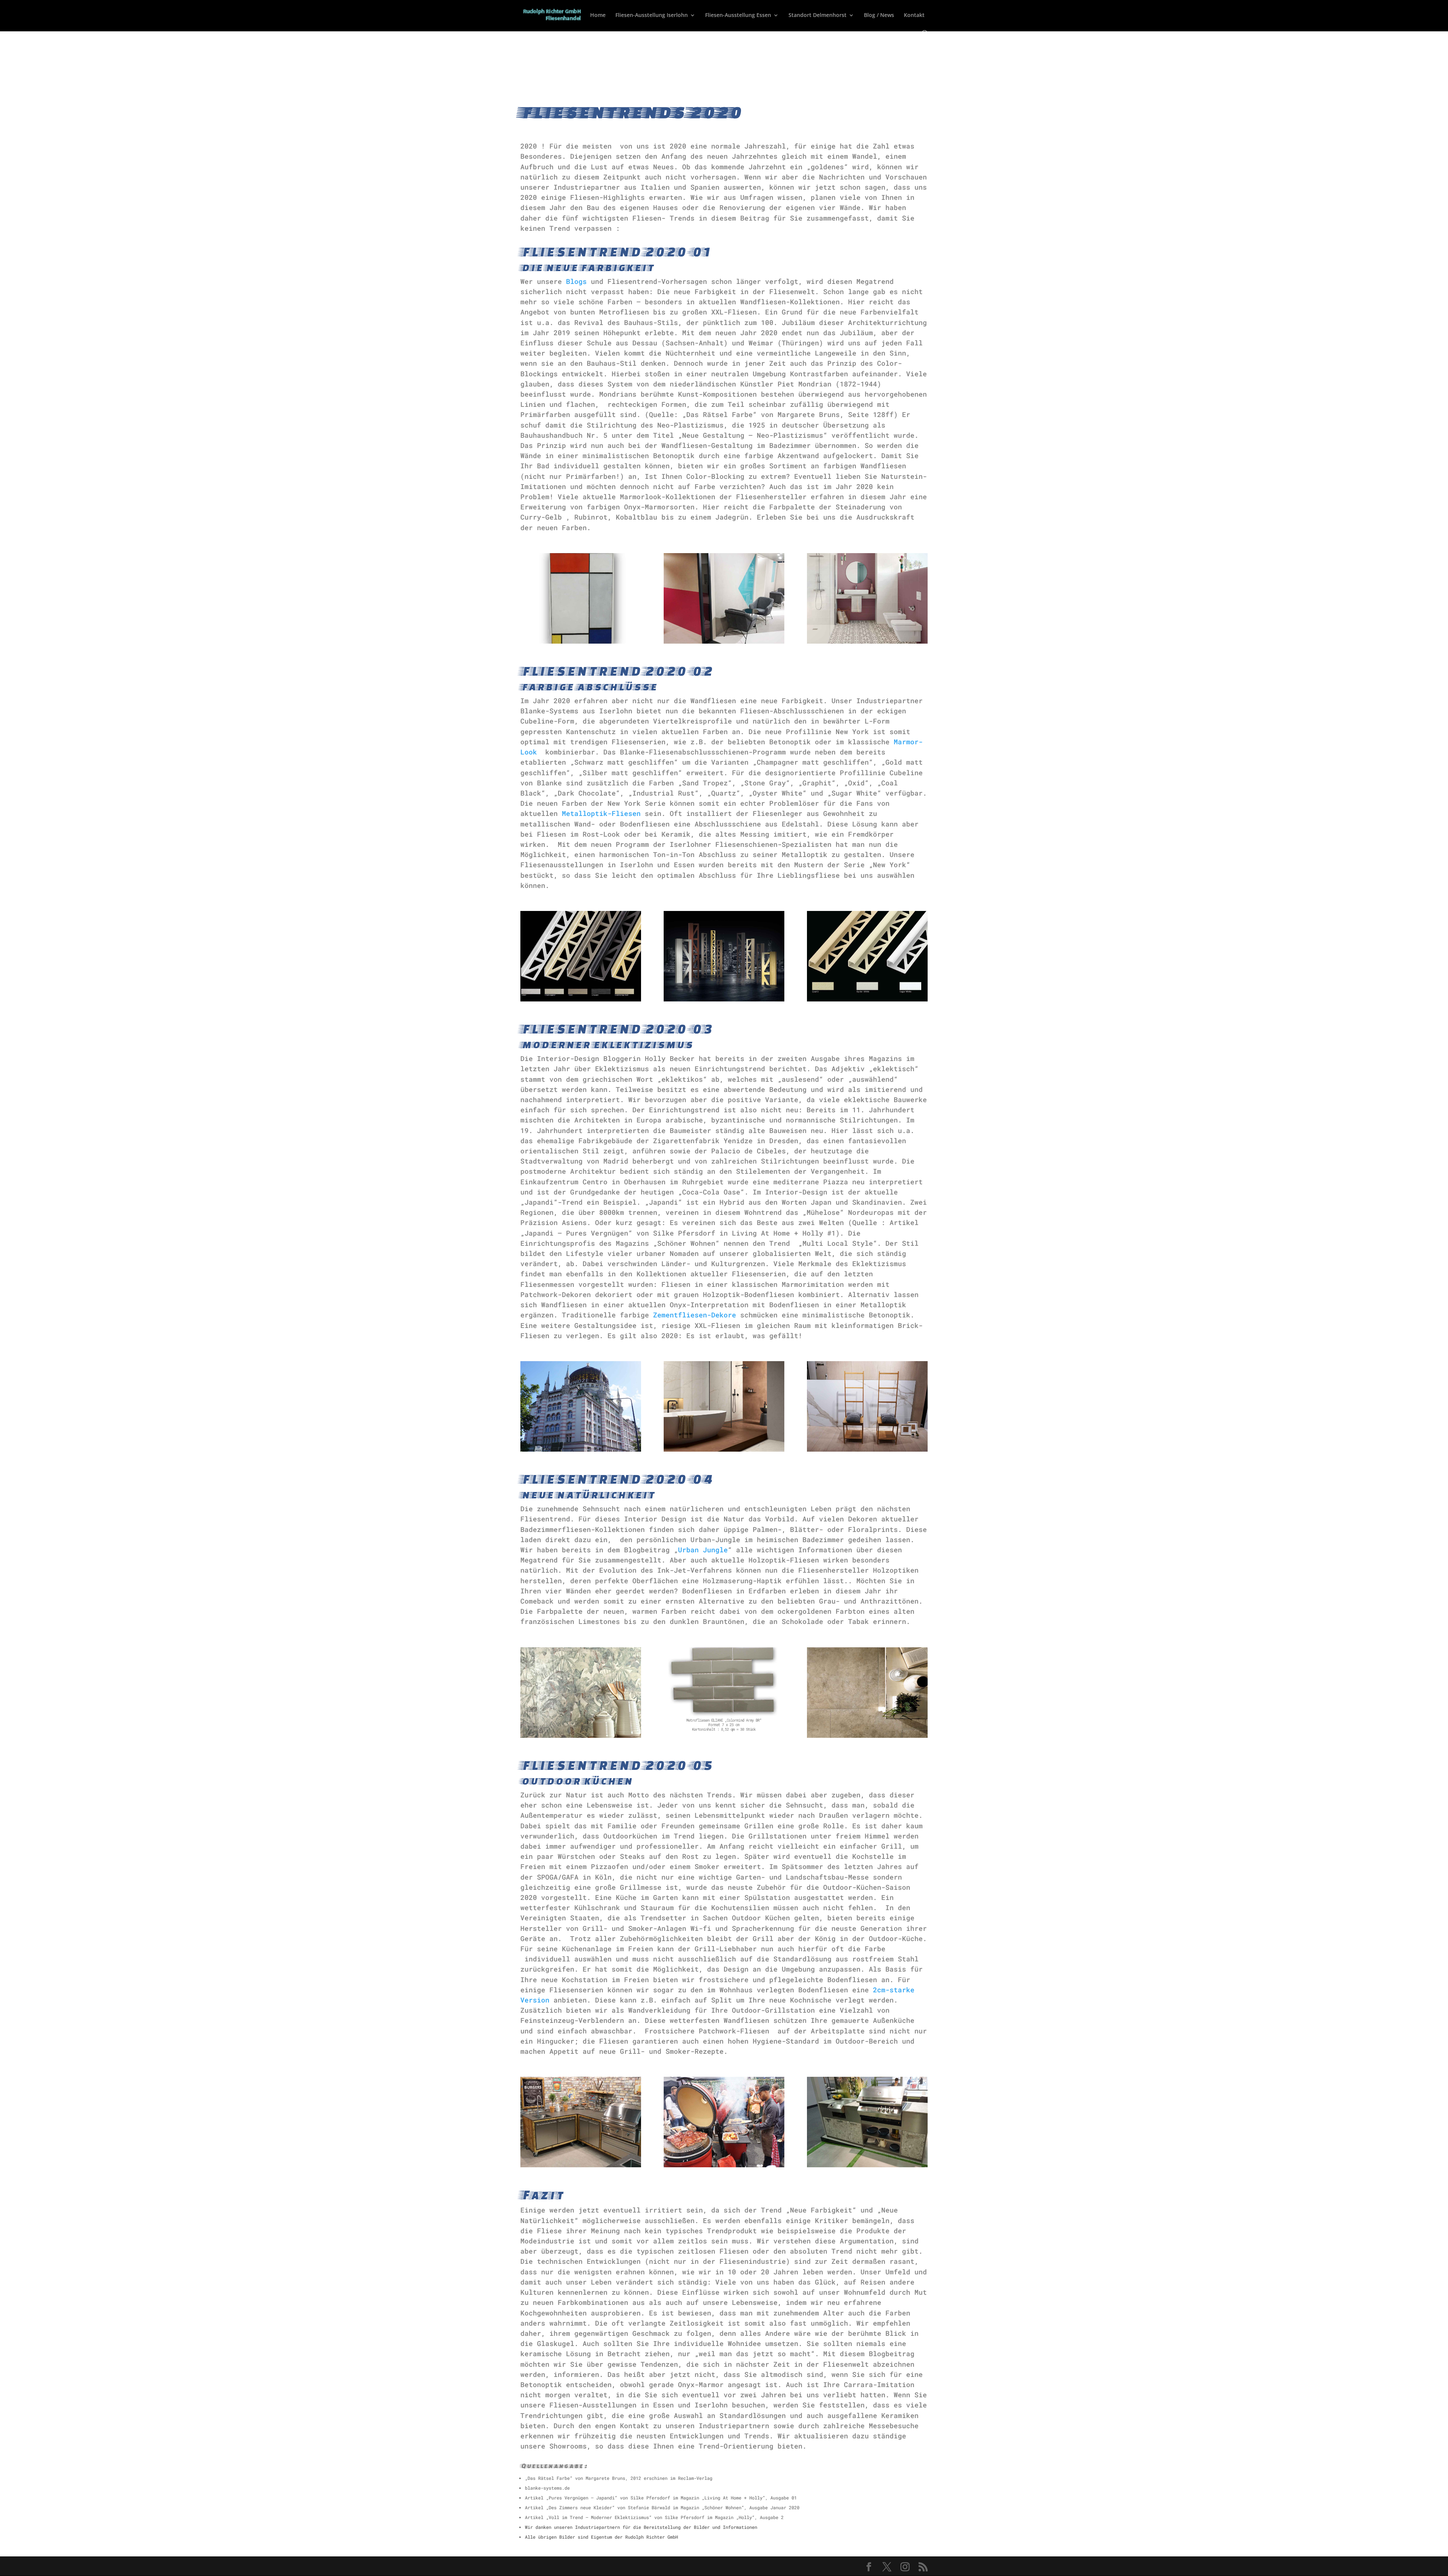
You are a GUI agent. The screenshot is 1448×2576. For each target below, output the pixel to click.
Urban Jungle (703, 1550)
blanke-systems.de (547, 2488)
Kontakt (914, 15)
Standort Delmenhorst (818, 15)
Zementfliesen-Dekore (695, 1315)
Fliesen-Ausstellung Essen (738, 15)
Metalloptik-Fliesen (601, 813)
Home (598, 15)
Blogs (576, 281)
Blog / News (879, 15)
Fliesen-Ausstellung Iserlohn (652, 15)
